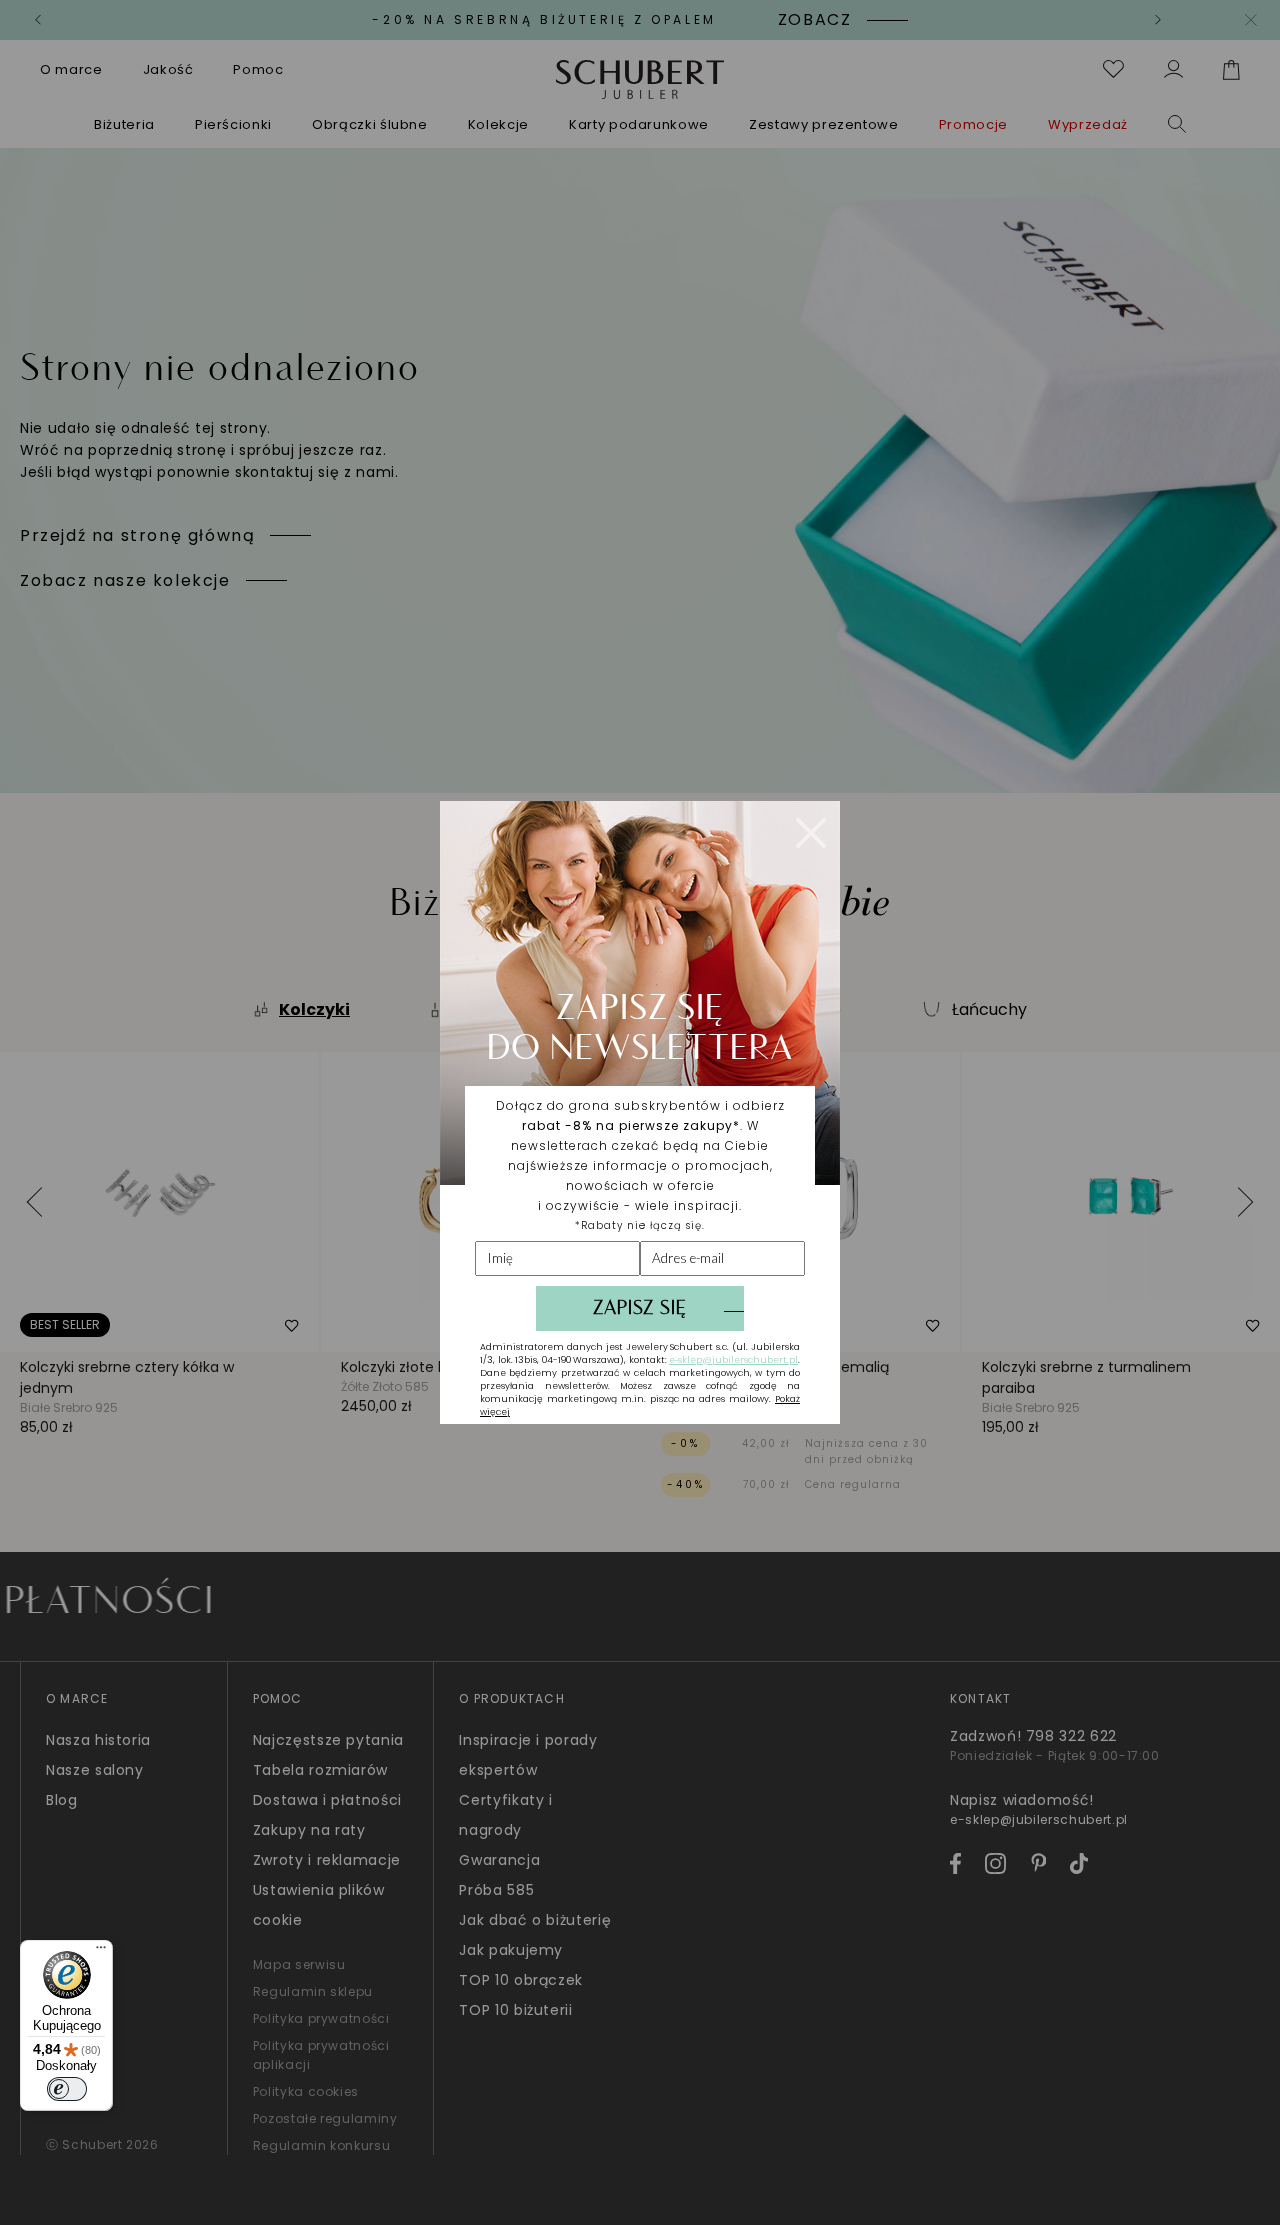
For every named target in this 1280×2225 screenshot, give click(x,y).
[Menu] (101, 1952)
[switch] (67, 2089)
